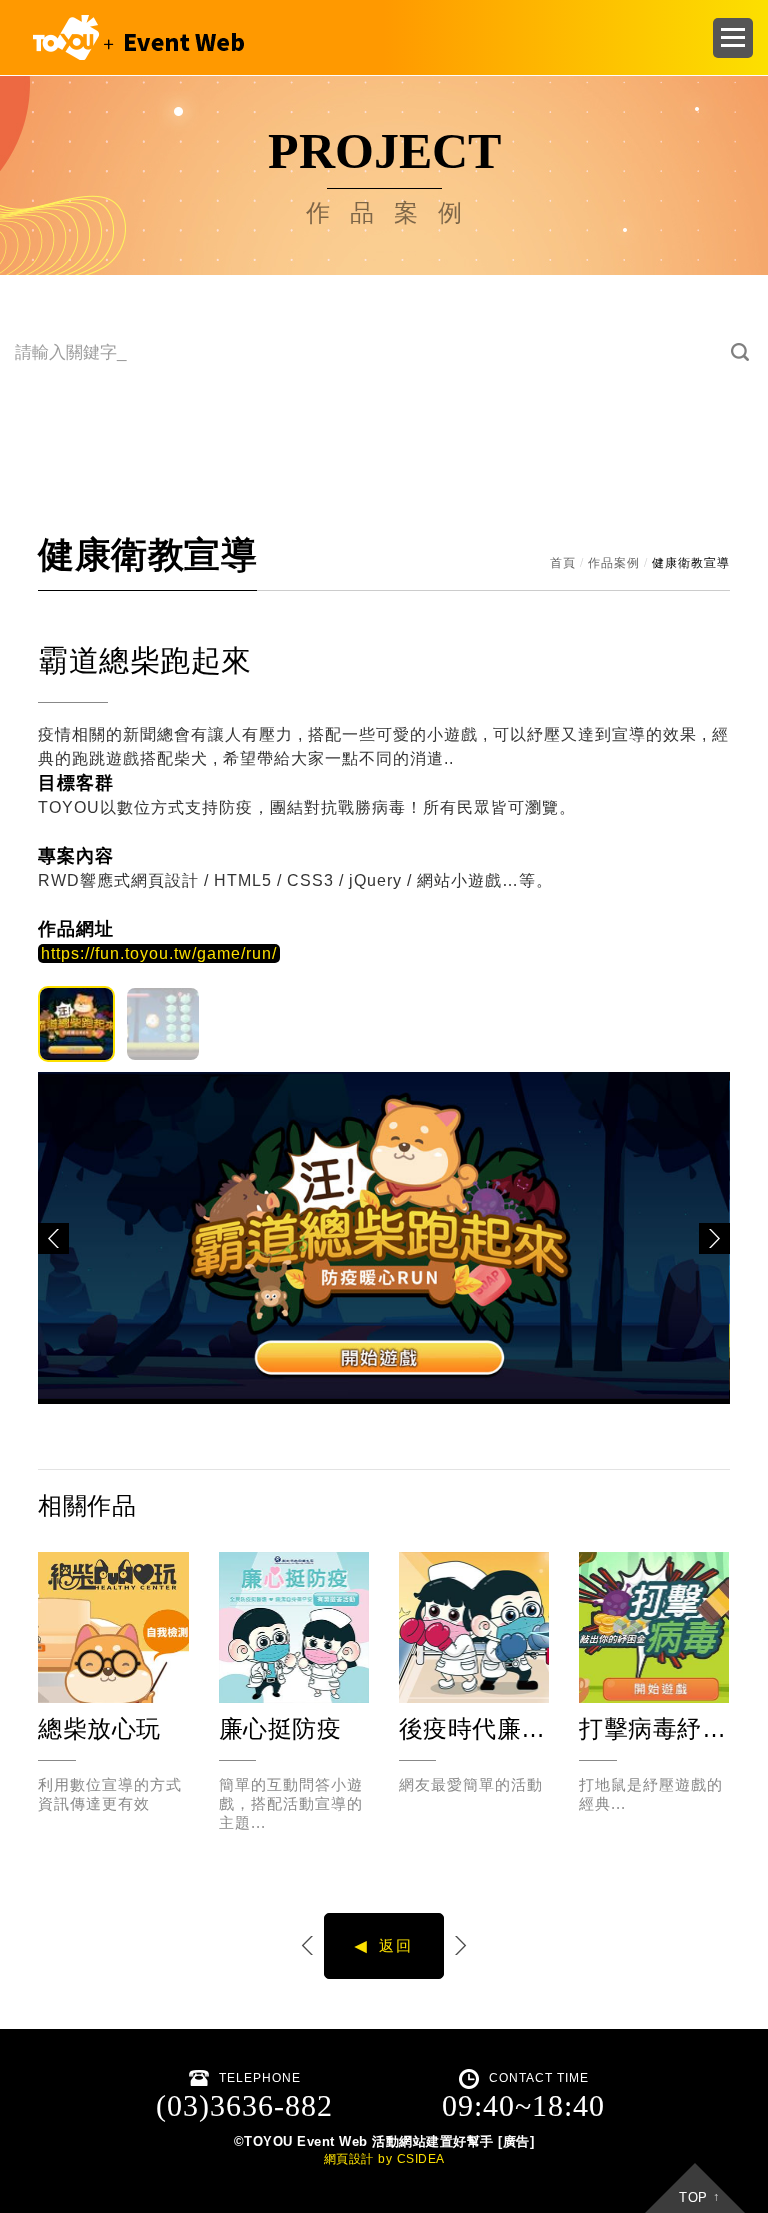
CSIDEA (421, 2159)
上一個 (308, 1945)
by (385, 2159)
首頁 (563, 563)
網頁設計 (349, 2159)
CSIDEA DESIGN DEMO (134, 37)
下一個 (459, 1945)
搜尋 (740, 352)
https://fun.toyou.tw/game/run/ (159, 953)
